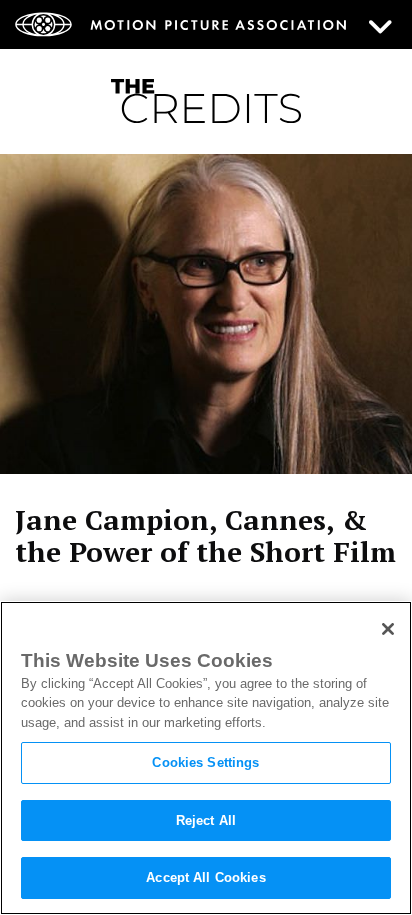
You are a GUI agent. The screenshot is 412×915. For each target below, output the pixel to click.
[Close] (388, 629)
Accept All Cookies (205, 877)
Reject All (206, 820)
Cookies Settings (205, 762)
